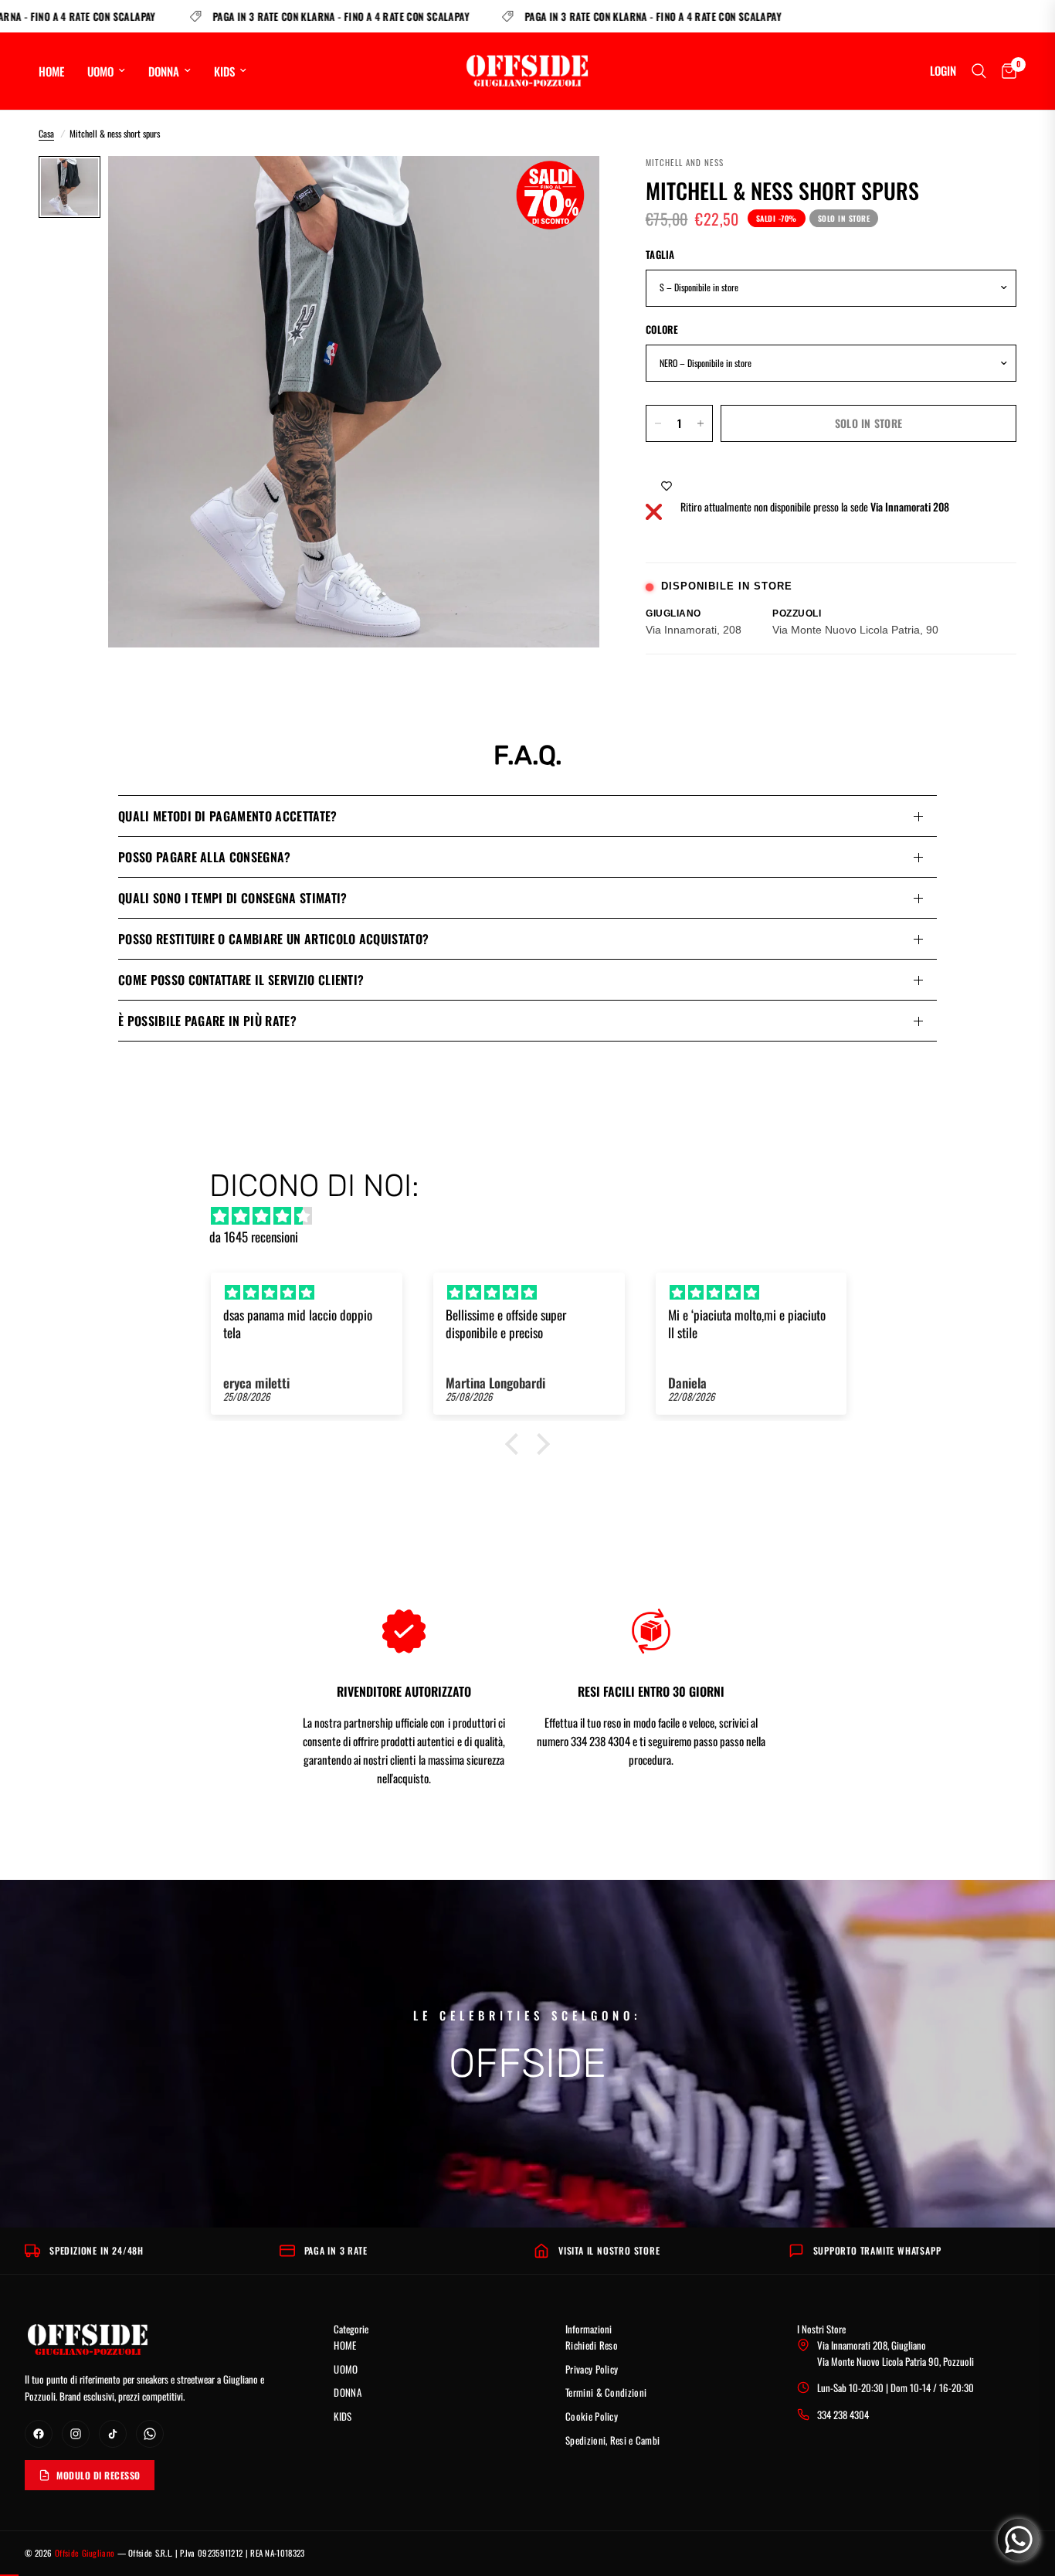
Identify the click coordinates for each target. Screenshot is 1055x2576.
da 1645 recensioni (254, 1237)
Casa (46, 133)
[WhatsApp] (150, 2434)
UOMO (100, 71)
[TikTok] (113, 2434)
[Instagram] (76, 2434)
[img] (535, 1215)
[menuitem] (57, 71)
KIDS (224, 71)
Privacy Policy (592, 2369)
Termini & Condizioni (606, 2392)
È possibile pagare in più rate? (207, 1021)
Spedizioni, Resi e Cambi (612, 2440)
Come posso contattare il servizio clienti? (241, 980)
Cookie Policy (592, 2416)
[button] (516, 1443)
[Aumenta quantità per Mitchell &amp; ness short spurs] (701, 423)
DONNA (164, 71)
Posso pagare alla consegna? (205, 857)
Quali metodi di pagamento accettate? (228, 816)
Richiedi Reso (592, 2345)
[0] (1005, 71)
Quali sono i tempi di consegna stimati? (232, 898)
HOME (51, 71)
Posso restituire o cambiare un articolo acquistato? (273, 939)
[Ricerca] (979, 71)
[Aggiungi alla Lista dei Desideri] (667, 484)
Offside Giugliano (85, 2553)
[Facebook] (39, 2434)
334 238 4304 (843, 2415)
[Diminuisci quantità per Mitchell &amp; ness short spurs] (658, 423)
